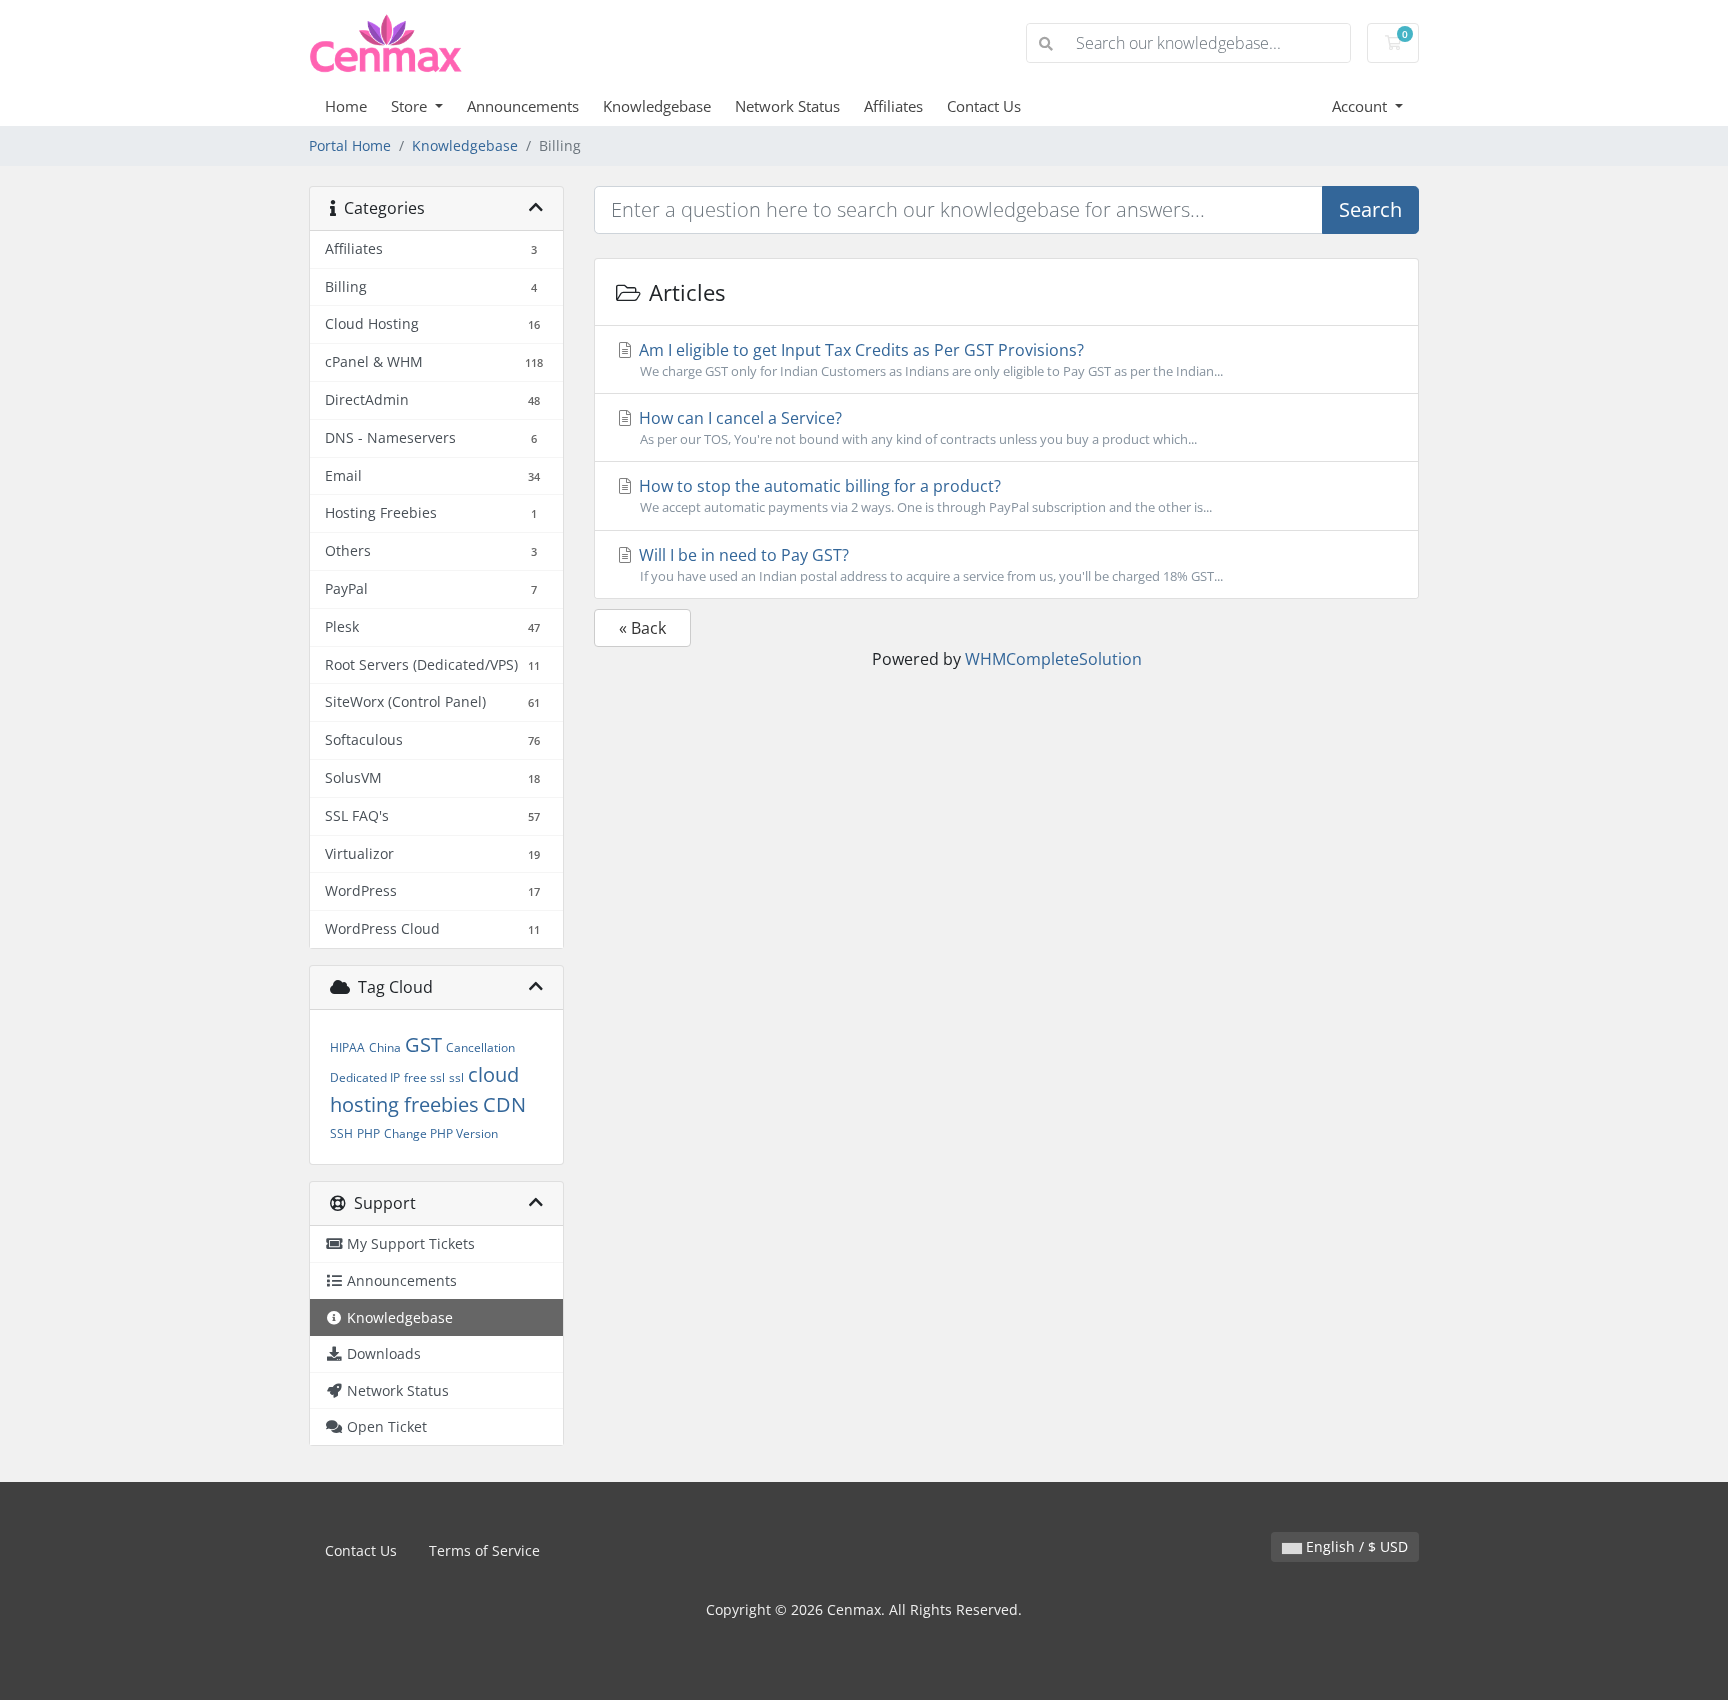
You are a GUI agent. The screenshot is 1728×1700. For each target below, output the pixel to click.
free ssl (424, 1077)
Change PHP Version (441, 1133)
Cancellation (480, 1047)
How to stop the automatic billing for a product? (923, 495)
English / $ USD (1355, 1546)
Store (411, 106)
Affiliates (893, 106)
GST (423, 1044)
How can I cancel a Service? (916, 427)
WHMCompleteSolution (1053, 659)
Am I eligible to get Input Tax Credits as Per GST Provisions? (929, 359)
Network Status (787, 106)
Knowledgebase (657, 106)
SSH (341, 1133)
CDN (504, 1104)
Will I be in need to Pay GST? (929, 564)
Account (1361, 106)
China (385, 1047)
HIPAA (347, 1047)
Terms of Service (484, 1550)
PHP (368, 1133)
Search (1370, 209)
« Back (642, 628)
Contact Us (984, 106)
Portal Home (350, 145)
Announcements (523, 106)
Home (346, 106)
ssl (456, 1077)
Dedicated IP (365, 1077)
